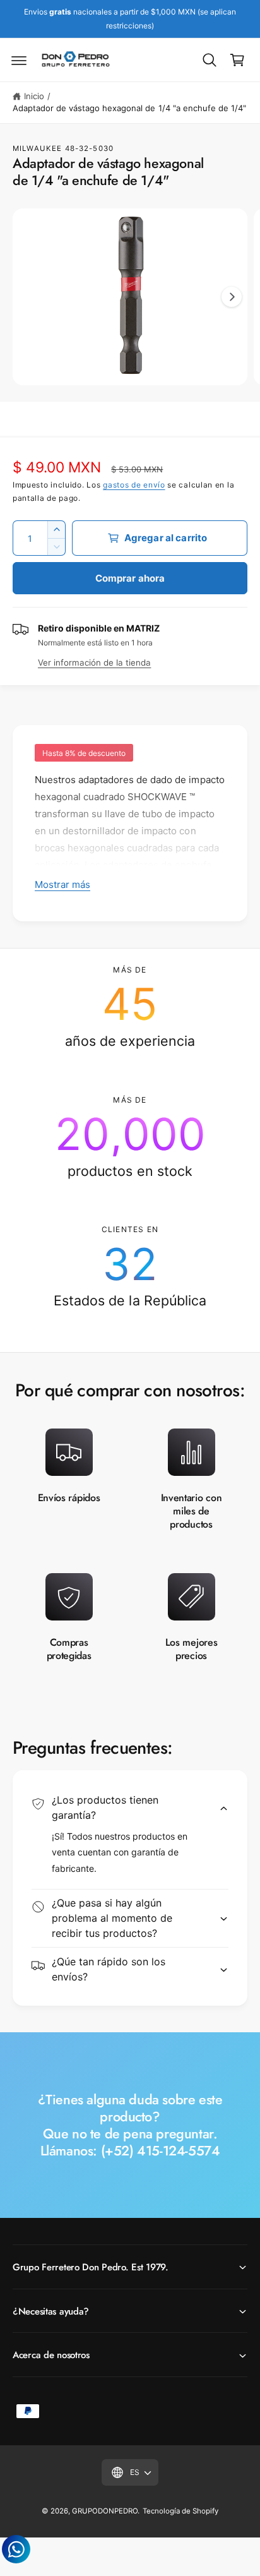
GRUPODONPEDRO (105, 2511)
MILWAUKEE (37, 148)
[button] (19, 60)
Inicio (34, 96)
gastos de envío (134, 485)
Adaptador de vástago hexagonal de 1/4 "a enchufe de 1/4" (129, 108)
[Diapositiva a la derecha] (232, 297)
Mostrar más (62, 884)
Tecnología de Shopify (180, 2511)
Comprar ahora (130, 578)
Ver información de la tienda (94, 662)
